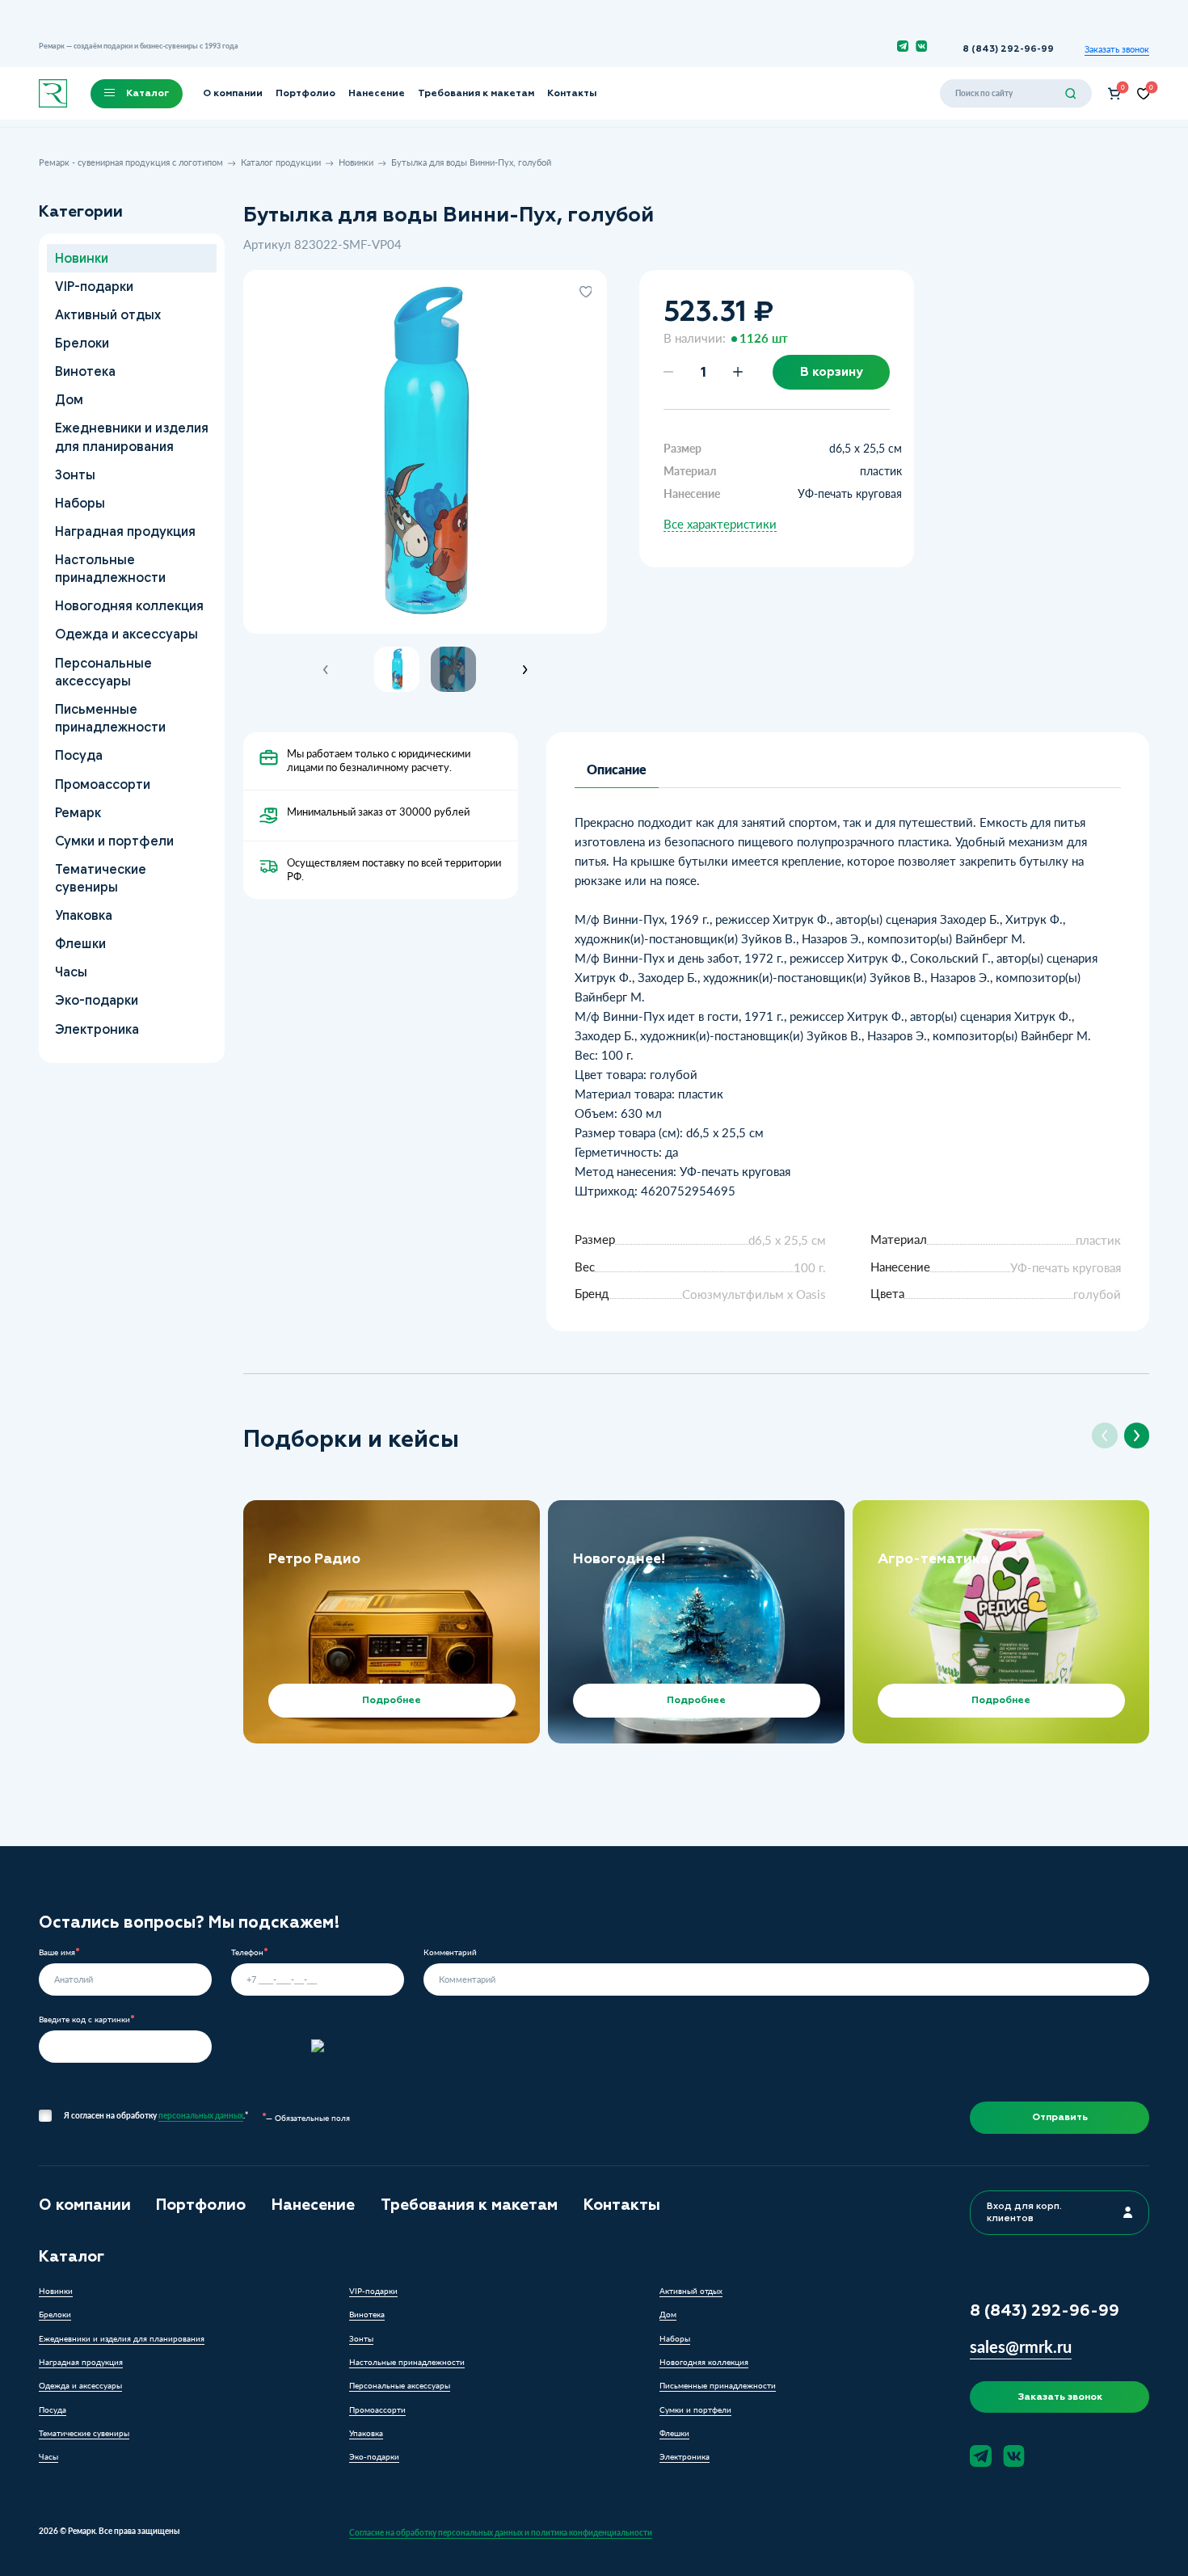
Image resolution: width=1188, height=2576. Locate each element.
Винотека (84, 371)
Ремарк (77, 813)
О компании (233, 93)
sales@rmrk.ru (1021, 2346)
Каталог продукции (281, 162)
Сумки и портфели (114, 841)
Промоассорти (102, 784)
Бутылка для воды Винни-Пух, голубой (471, 162)
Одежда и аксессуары (126, 634)
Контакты (572, 93)
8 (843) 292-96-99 (1008, 49)
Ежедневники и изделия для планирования (131, 437)
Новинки (356, 162)
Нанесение (377, 93)
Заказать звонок (1117, 49)
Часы (70, 972)
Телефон (247, 1952)
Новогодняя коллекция (128, 606)
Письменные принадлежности (110, 718)
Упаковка (83, 915)
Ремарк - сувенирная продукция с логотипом (131, 162)
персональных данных (201, 2115)
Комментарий (450, 1952)
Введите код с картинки (84, 2019)
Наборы (79, 503)
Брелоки (81, 343)
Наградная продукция (124, 531)
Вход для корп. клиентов (1024, 2212)
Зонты (74, 475)
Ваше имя (57, 1952)
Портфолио (305, 93)
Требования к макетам (476, 93)
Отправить (1060, 2117)
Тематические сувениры (100, 878)
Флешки (80, 944)
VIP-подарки (93, 287)
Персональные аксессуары (103, 671)
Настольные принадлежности (110, 569)
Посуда (78, 755)
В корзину (832, 372)
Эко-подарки (96, 1000)
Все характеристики (720, 524)
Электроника (96, 1029)
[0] (1114, 94)
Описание (617, 769)
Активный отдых (107, 315)
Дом (68, 400)
